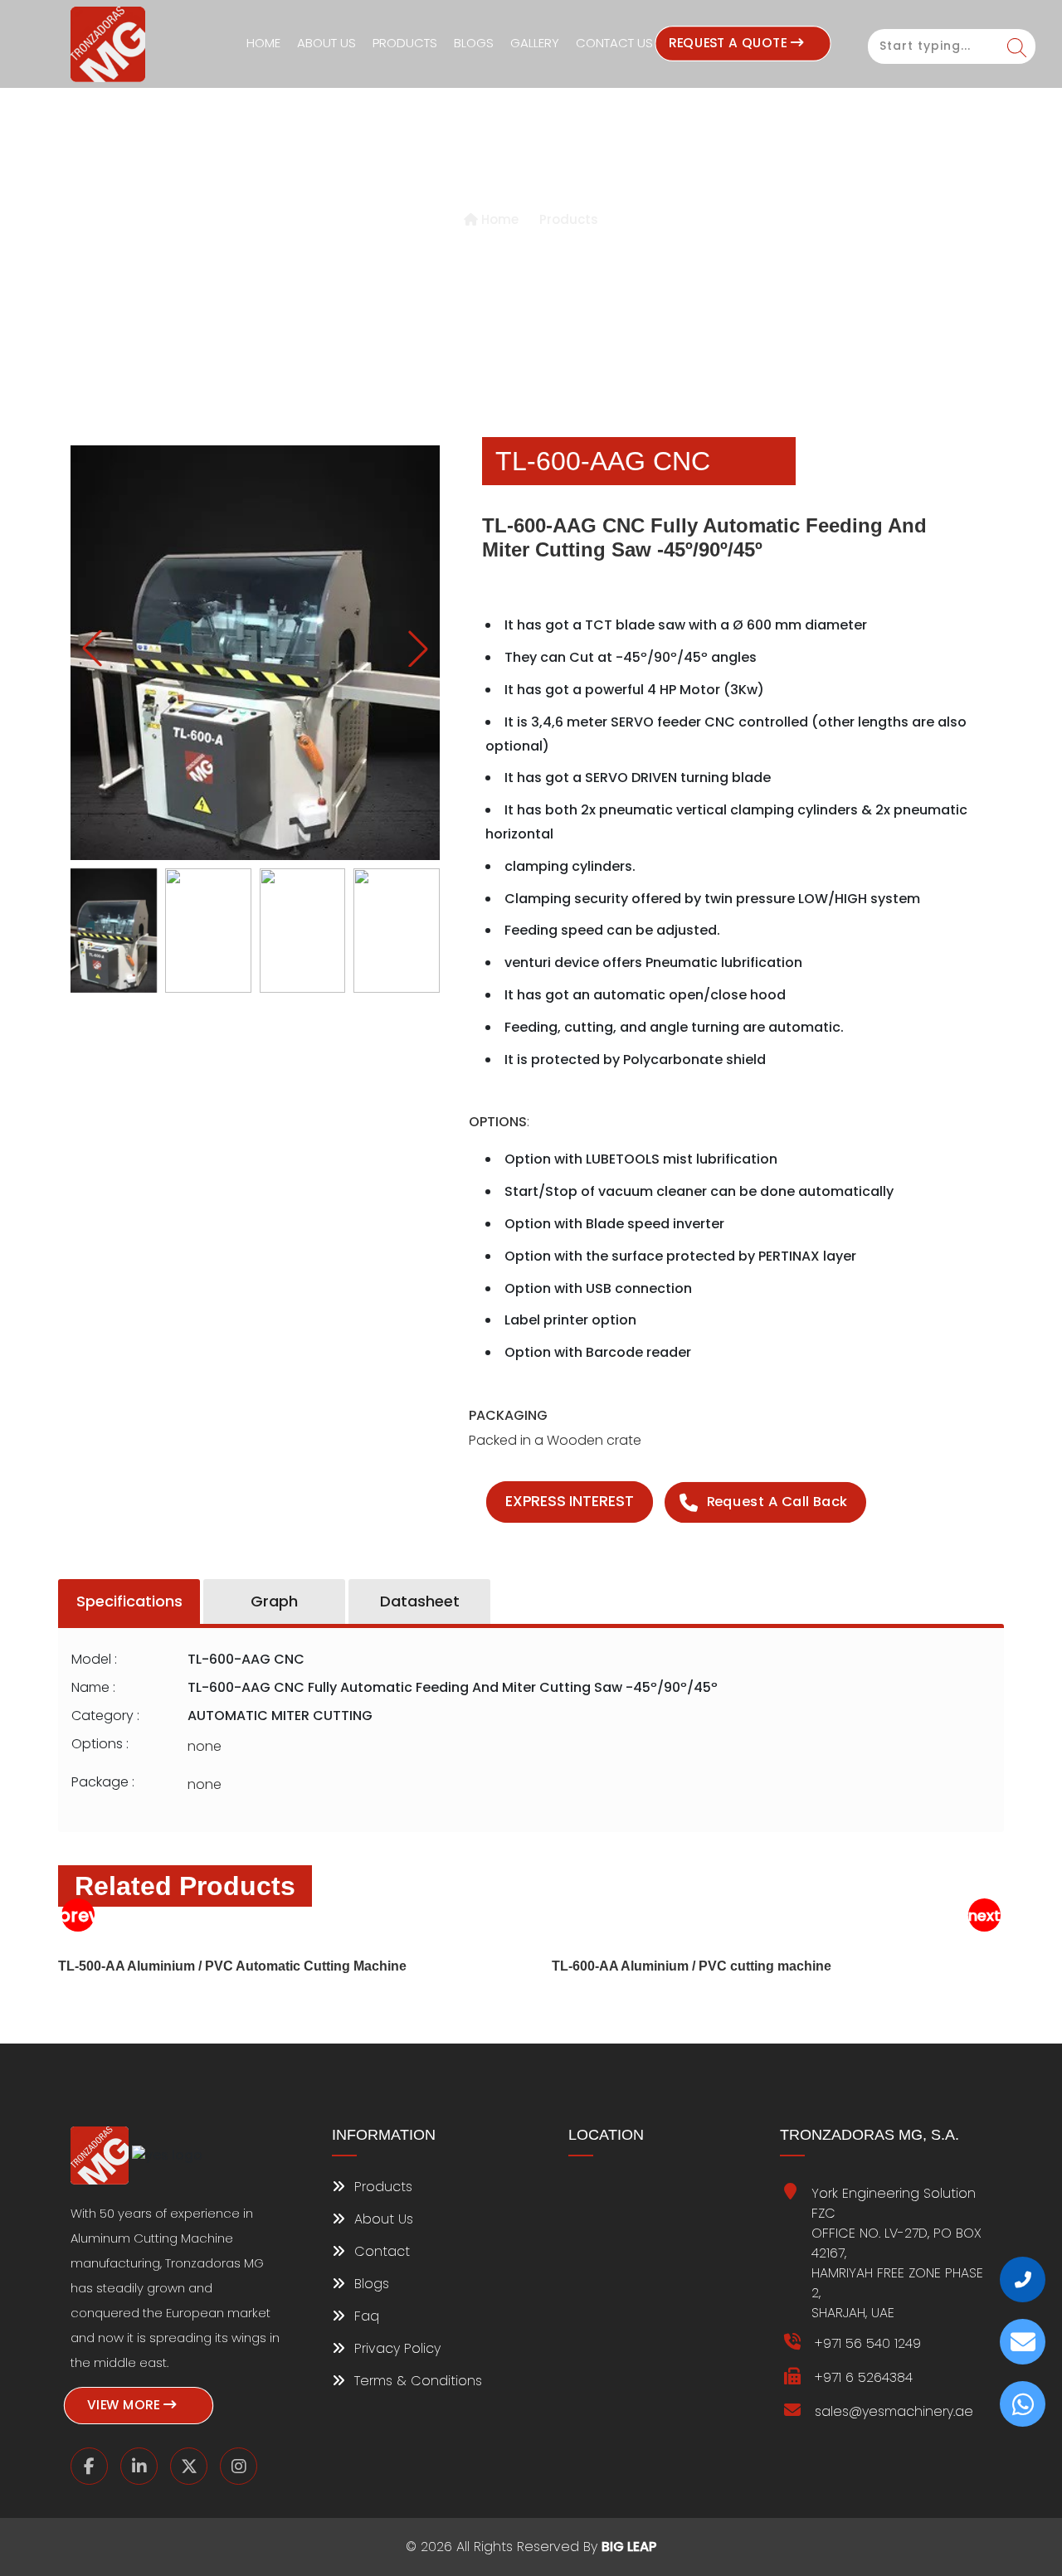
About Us (326, 43)
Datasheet (420, 1601)
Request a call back (777, 1502)
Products (405, 43)
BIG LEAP (629, 2547)
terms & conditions (416, 2381)
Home (263, 43)
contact (380, 2251)
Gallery (535, 43)
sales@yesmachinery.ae (894, 2411)
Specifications (129, 1601)
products (381, 2187)
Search (1017, 48)
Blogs (474, 43)
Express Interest (570, 1502)
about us (382, 2219)
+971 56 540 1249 (868, 2343)
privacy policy (395, 2348)
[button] (418, 649)
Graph (274, 1601)
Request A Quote (729, 43)
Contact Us (614, 43)
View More (125, 2405)
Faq (365, 2316)
